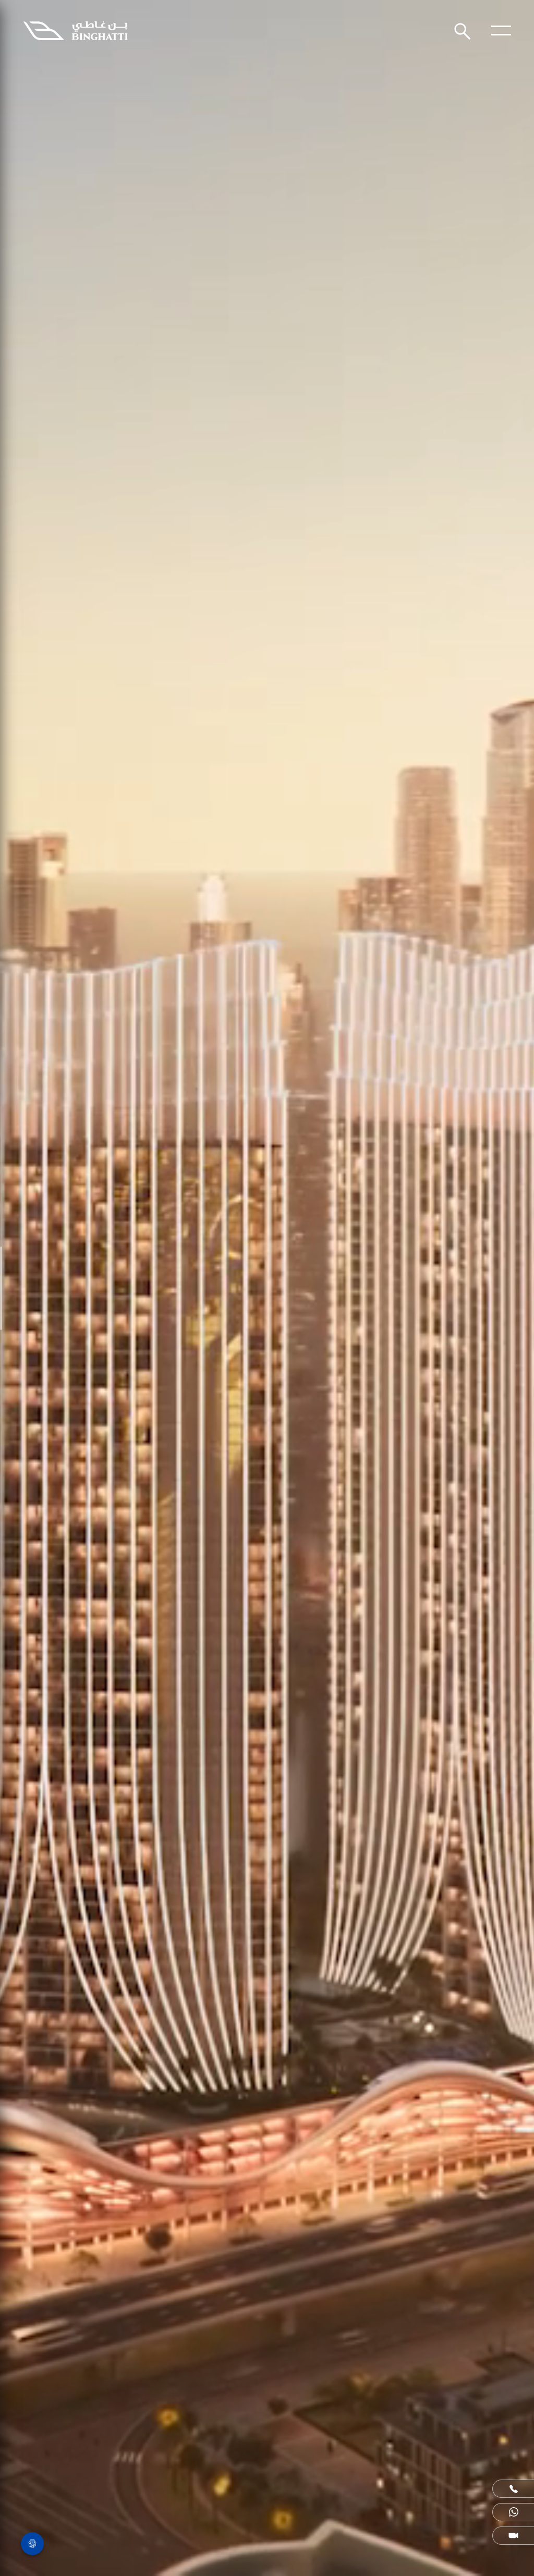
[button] (513, 2489)
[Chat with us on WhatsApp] (513, 2512)
